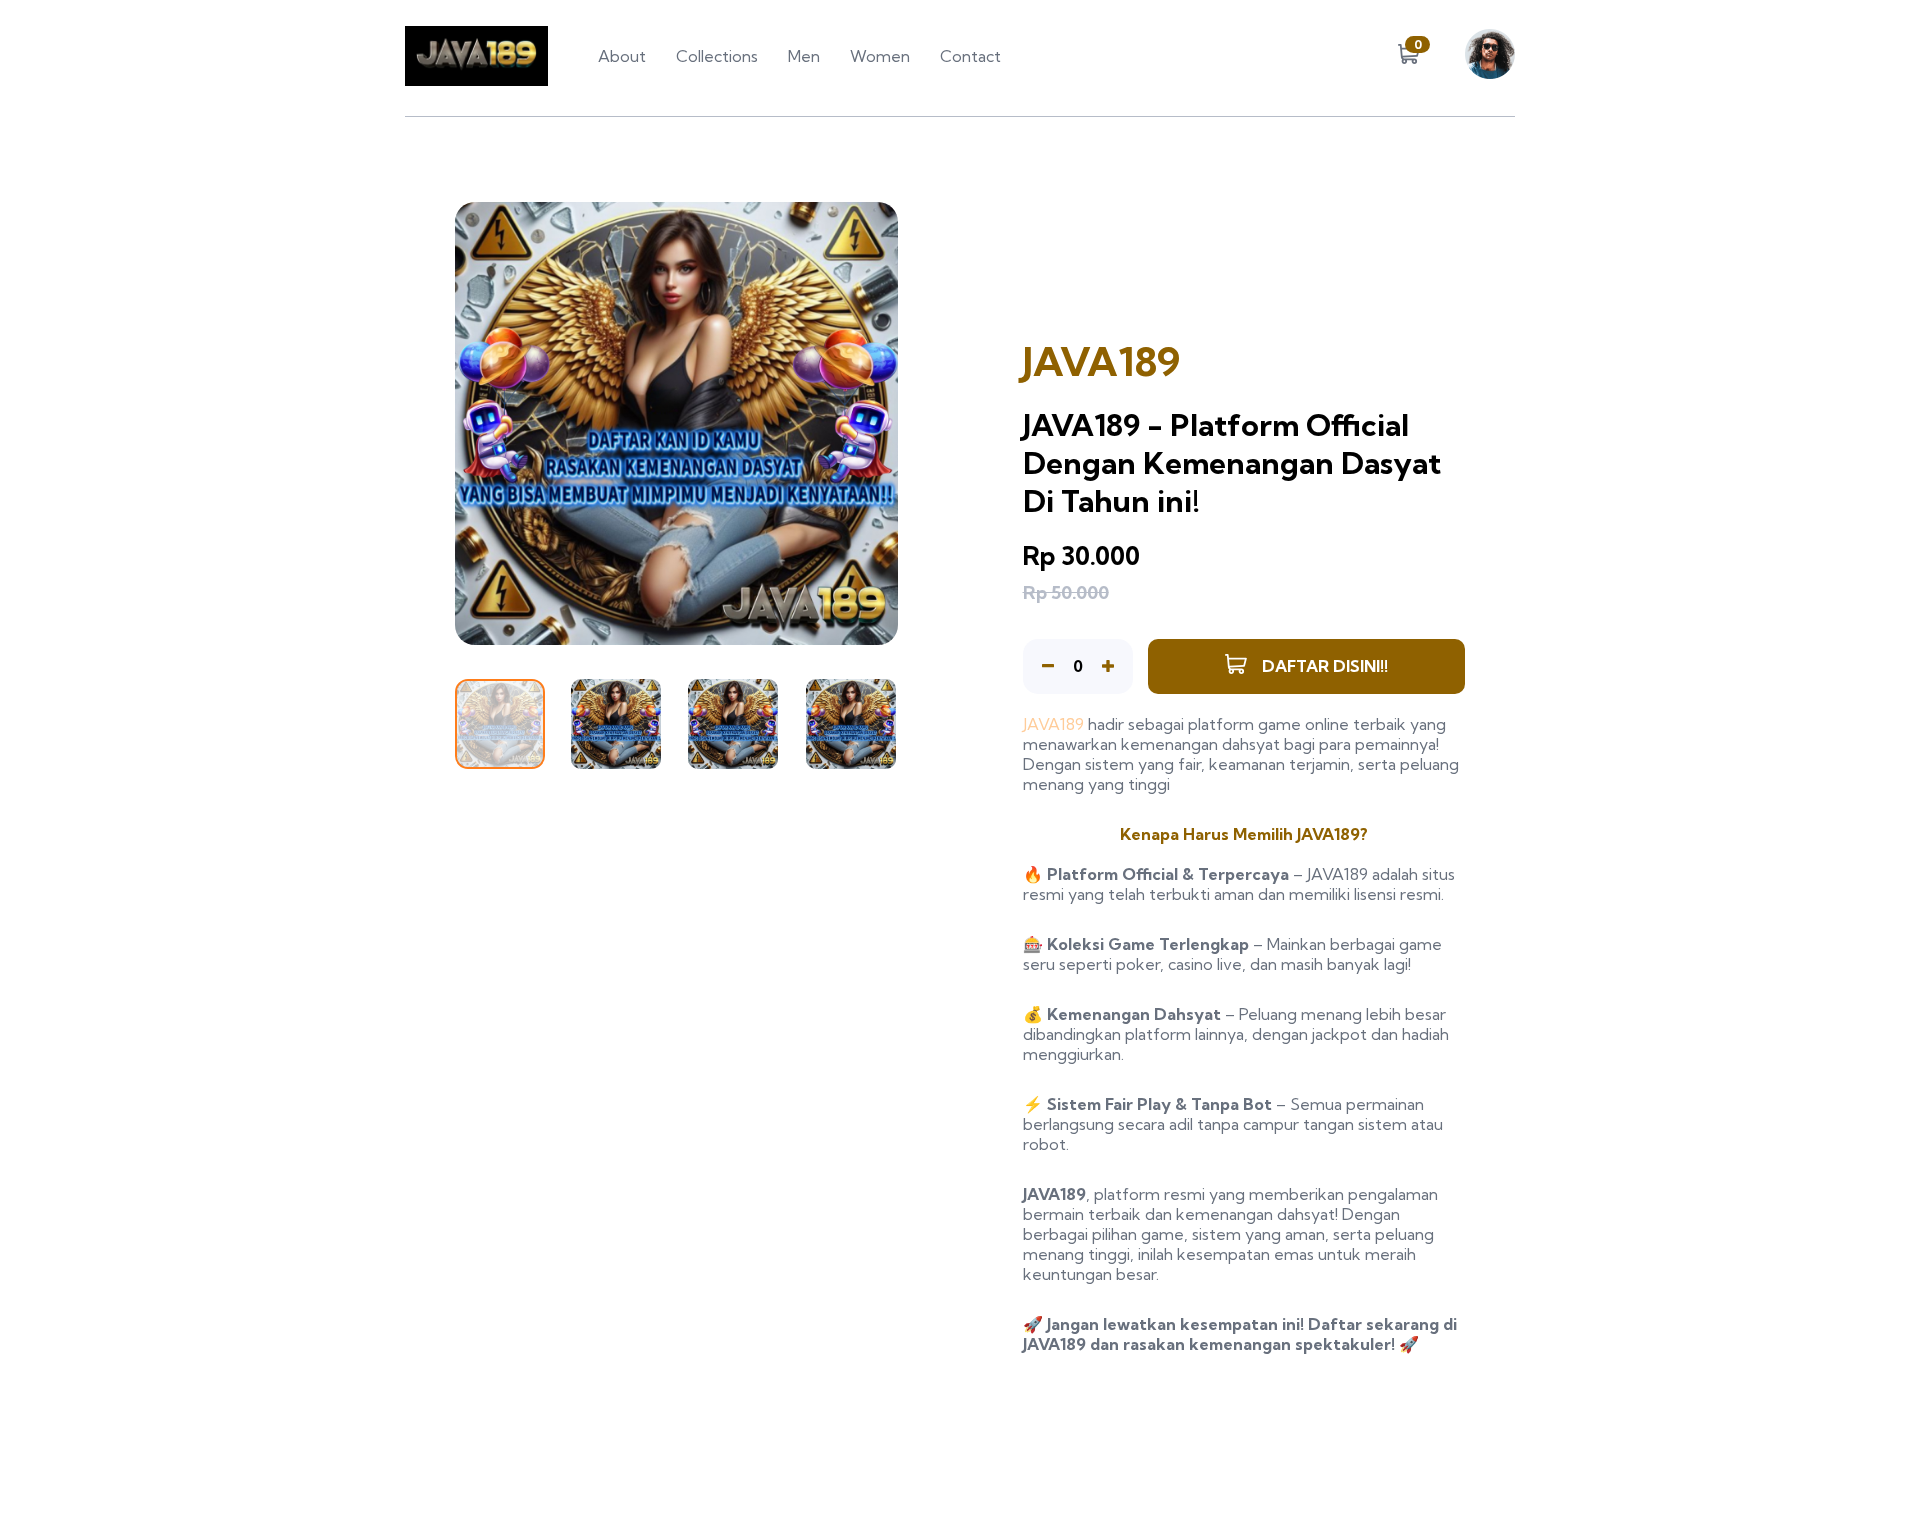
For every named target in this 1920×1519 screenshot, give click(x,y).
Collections (717, 56)
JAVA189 (1053, 724)
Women (880, 56)
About (622, 56)
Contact (970, 56)
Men (804, 56)
